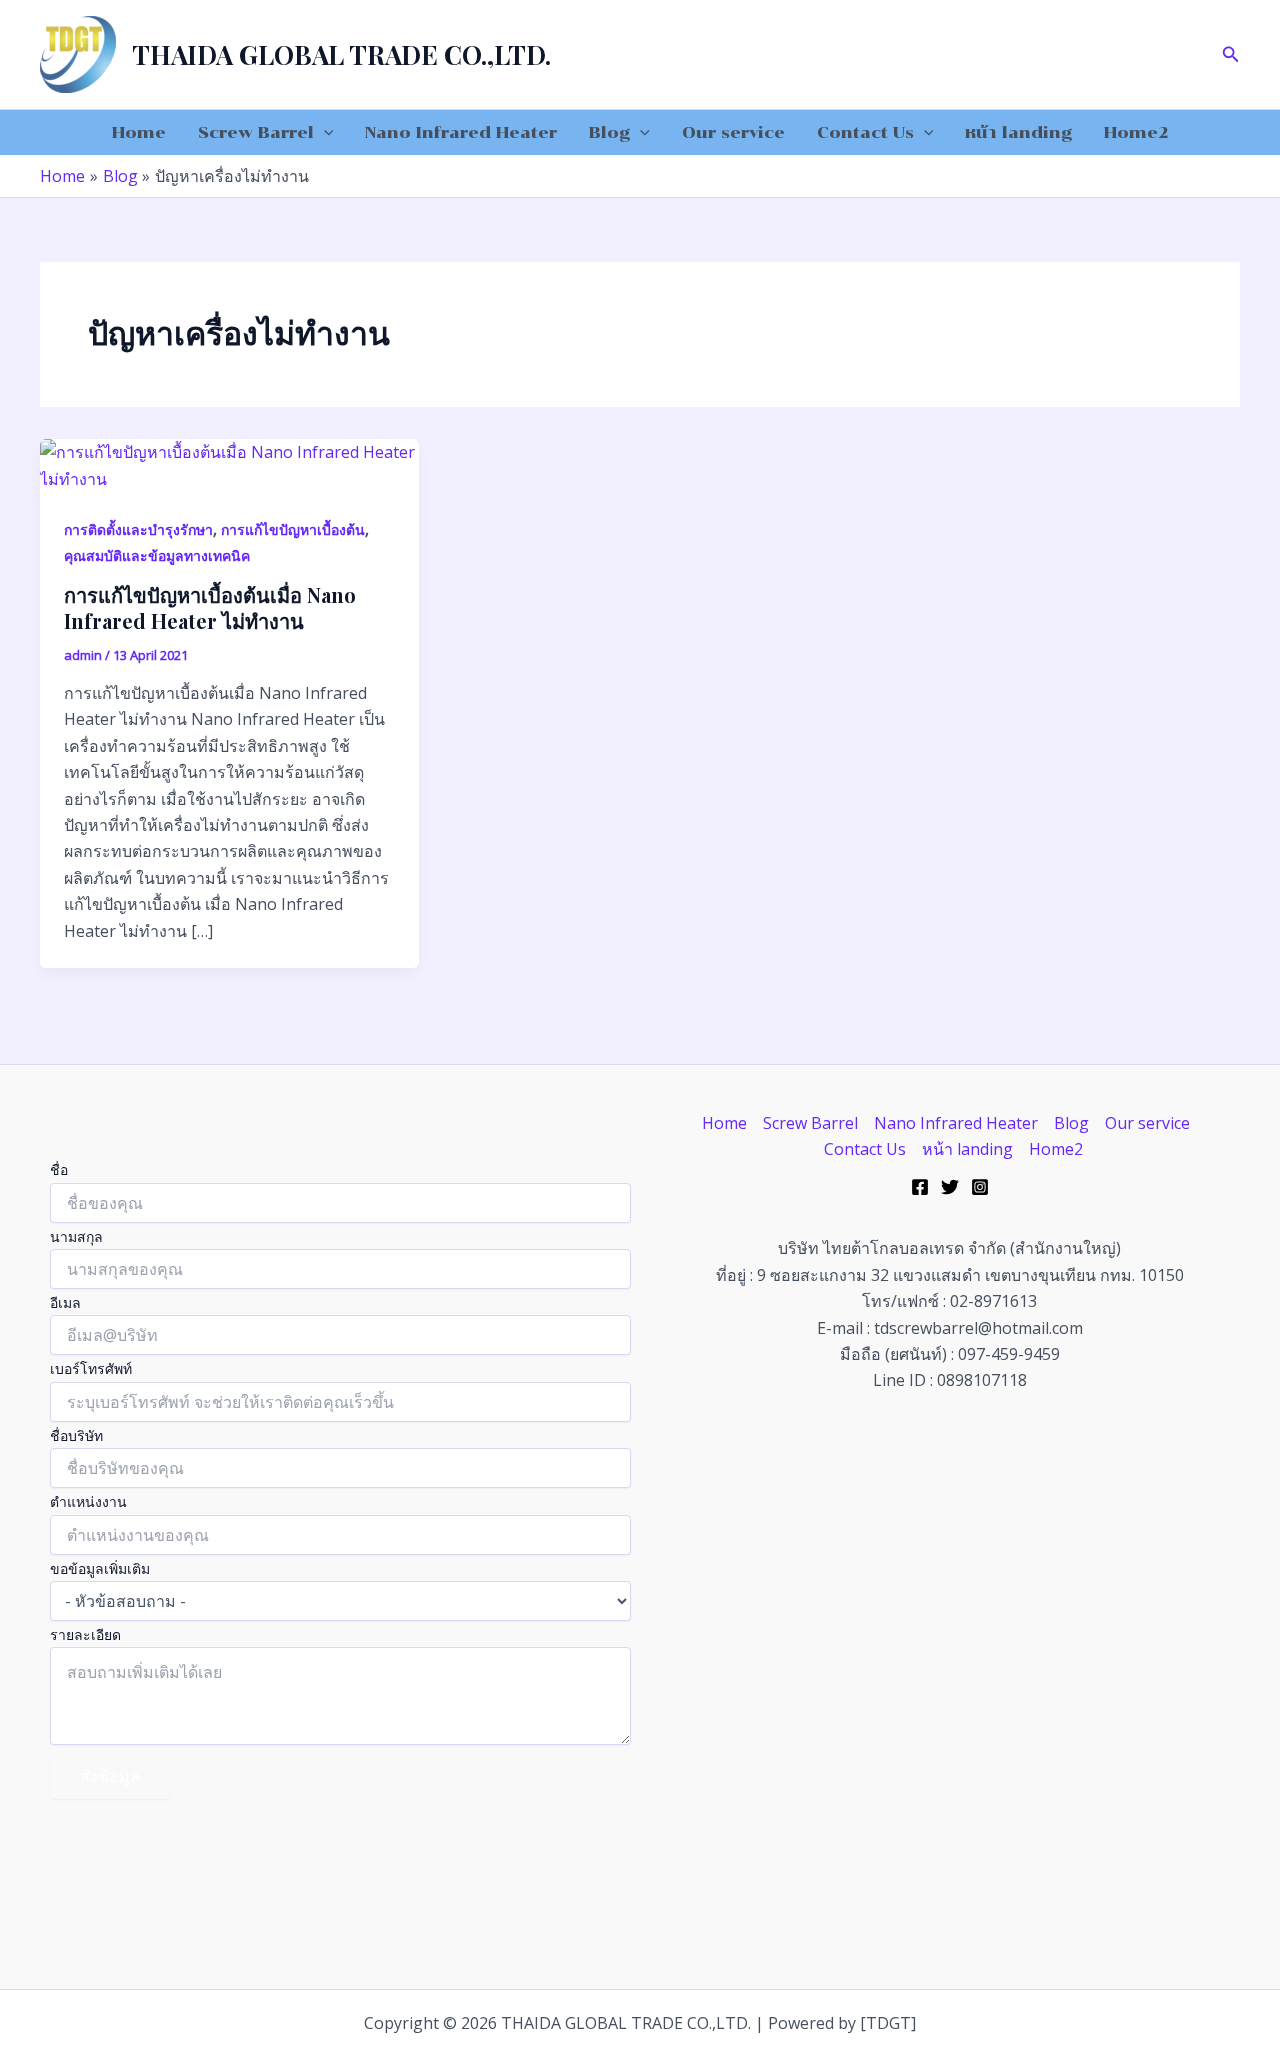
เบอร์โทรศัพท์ (91, 1368)
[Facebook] (920, 1187)
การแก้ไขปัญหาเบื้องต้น (293, 529)
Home (139, 132)
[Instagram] (980, 1187)
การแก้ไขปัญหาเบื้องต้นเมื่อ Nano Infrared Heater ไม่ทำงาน (210, 607)
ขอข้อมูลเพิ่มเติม (100, 1568)
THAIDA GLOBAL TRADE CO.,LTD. (341, 54)
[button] (1231, 55)
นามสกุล (76, 1236)
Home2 (1136, 132)
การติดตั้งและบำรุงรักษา (138, 529)
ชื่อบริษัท (76, 1435)
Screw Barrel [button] (256, 132)
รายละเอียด (85, 1634)
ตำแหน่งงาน (88, 1501)
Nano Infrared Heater (461, 132)
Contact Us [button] (865, 132)
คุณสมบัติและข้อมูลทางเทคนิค (157, 555)
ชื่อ (59, 1169)
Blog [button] (609, 132)
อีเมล (65, 1302)
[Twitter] (950, 1187)
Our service (733, 132)
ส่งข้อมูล (110, 1776)
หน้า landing (1018, 132)
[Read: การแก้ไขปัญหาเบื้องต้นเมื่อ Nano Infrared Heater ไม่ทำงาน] (229, 464)
